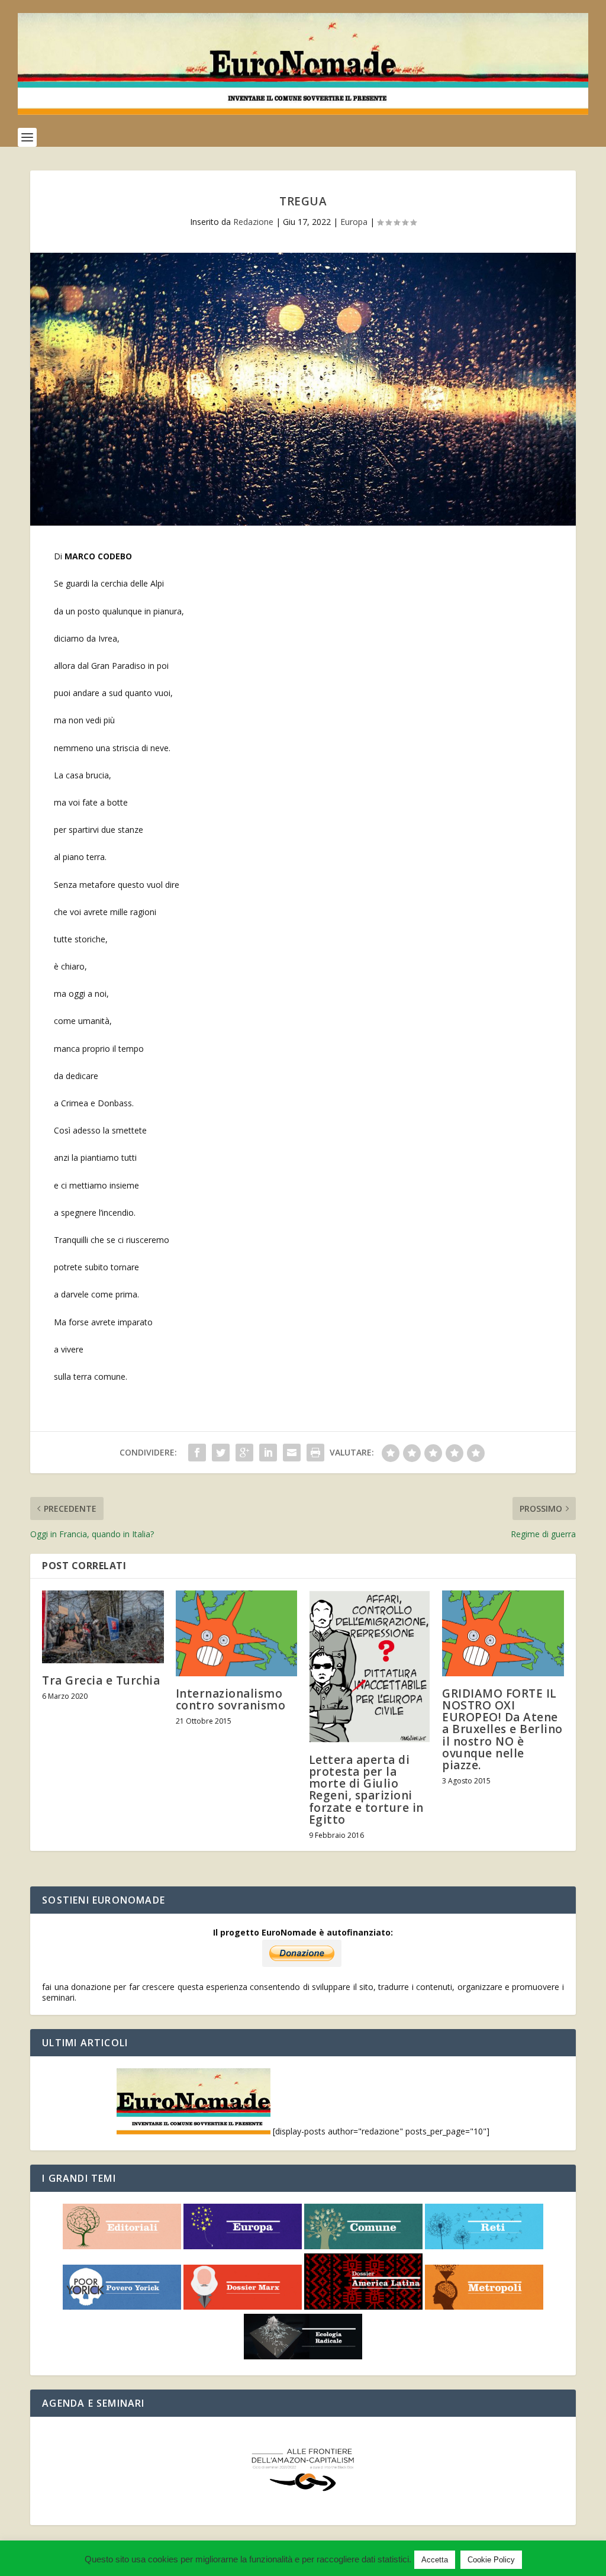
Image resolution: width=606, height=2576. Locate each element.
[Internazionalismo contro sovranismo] (236, 1633)
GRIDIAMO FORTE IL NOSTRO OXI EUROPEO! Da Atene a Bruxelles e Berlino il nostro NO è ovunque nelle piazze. (502, 1729)
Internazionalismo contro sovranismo (231, 1699)
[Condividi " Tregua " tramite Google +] (244, 1453)
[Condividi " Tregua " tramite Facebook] (197, 1453)
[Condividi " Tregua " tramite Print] (315, 1453)
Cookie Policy (491, 2560)
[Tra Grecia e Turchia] (103, 1627)
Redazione (253, 222)
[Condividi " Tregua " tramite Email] (292, 1453)
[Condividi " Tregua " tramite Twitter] (221, 1453)
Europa (354, 222)
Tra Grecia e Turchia (101, 1680)
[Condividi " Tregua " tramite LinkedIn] (268, 1453)
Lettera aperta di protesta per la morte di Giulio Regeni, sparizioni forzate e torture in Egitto (366, 1790)
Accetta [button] (435, 2560)
